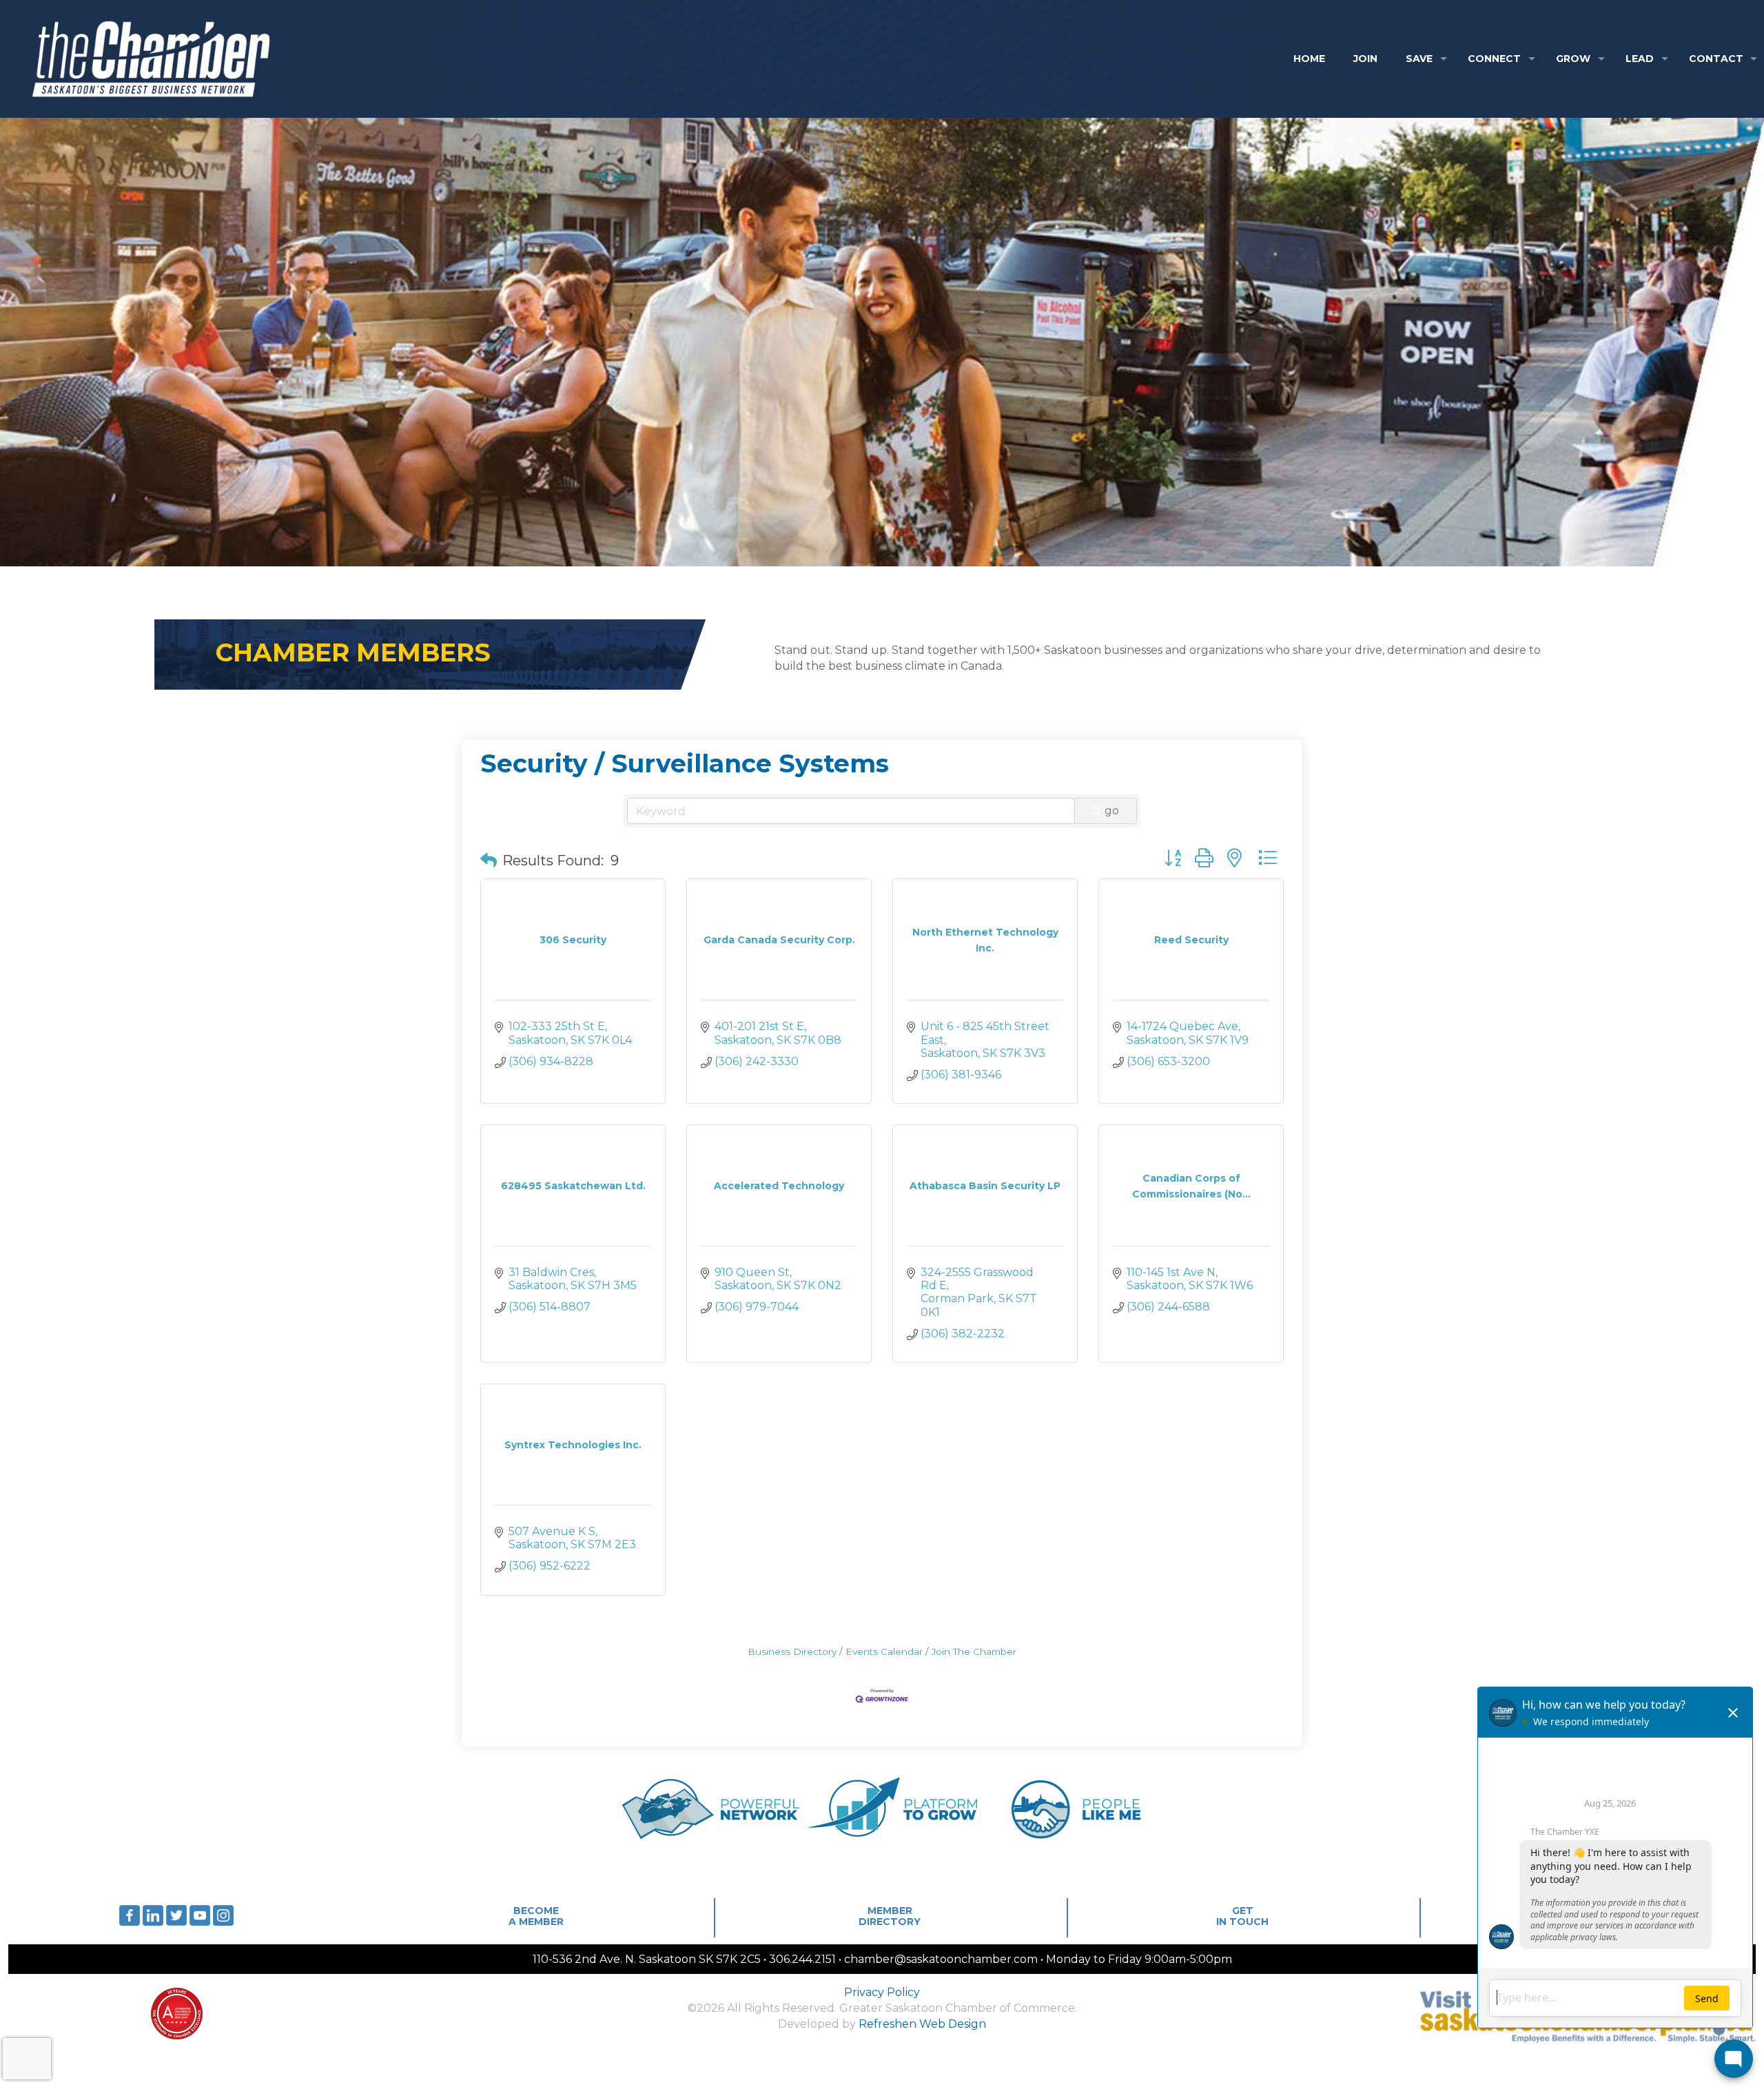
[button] (489, 861)
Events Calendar (884, 1651)
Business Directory (792, 1651)
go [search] (1112, 811)
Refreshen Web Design (922, 2024)
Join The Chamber (974, 1651)
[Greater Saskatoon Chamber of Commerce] (138, 59)
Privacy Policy (882, 1992)
